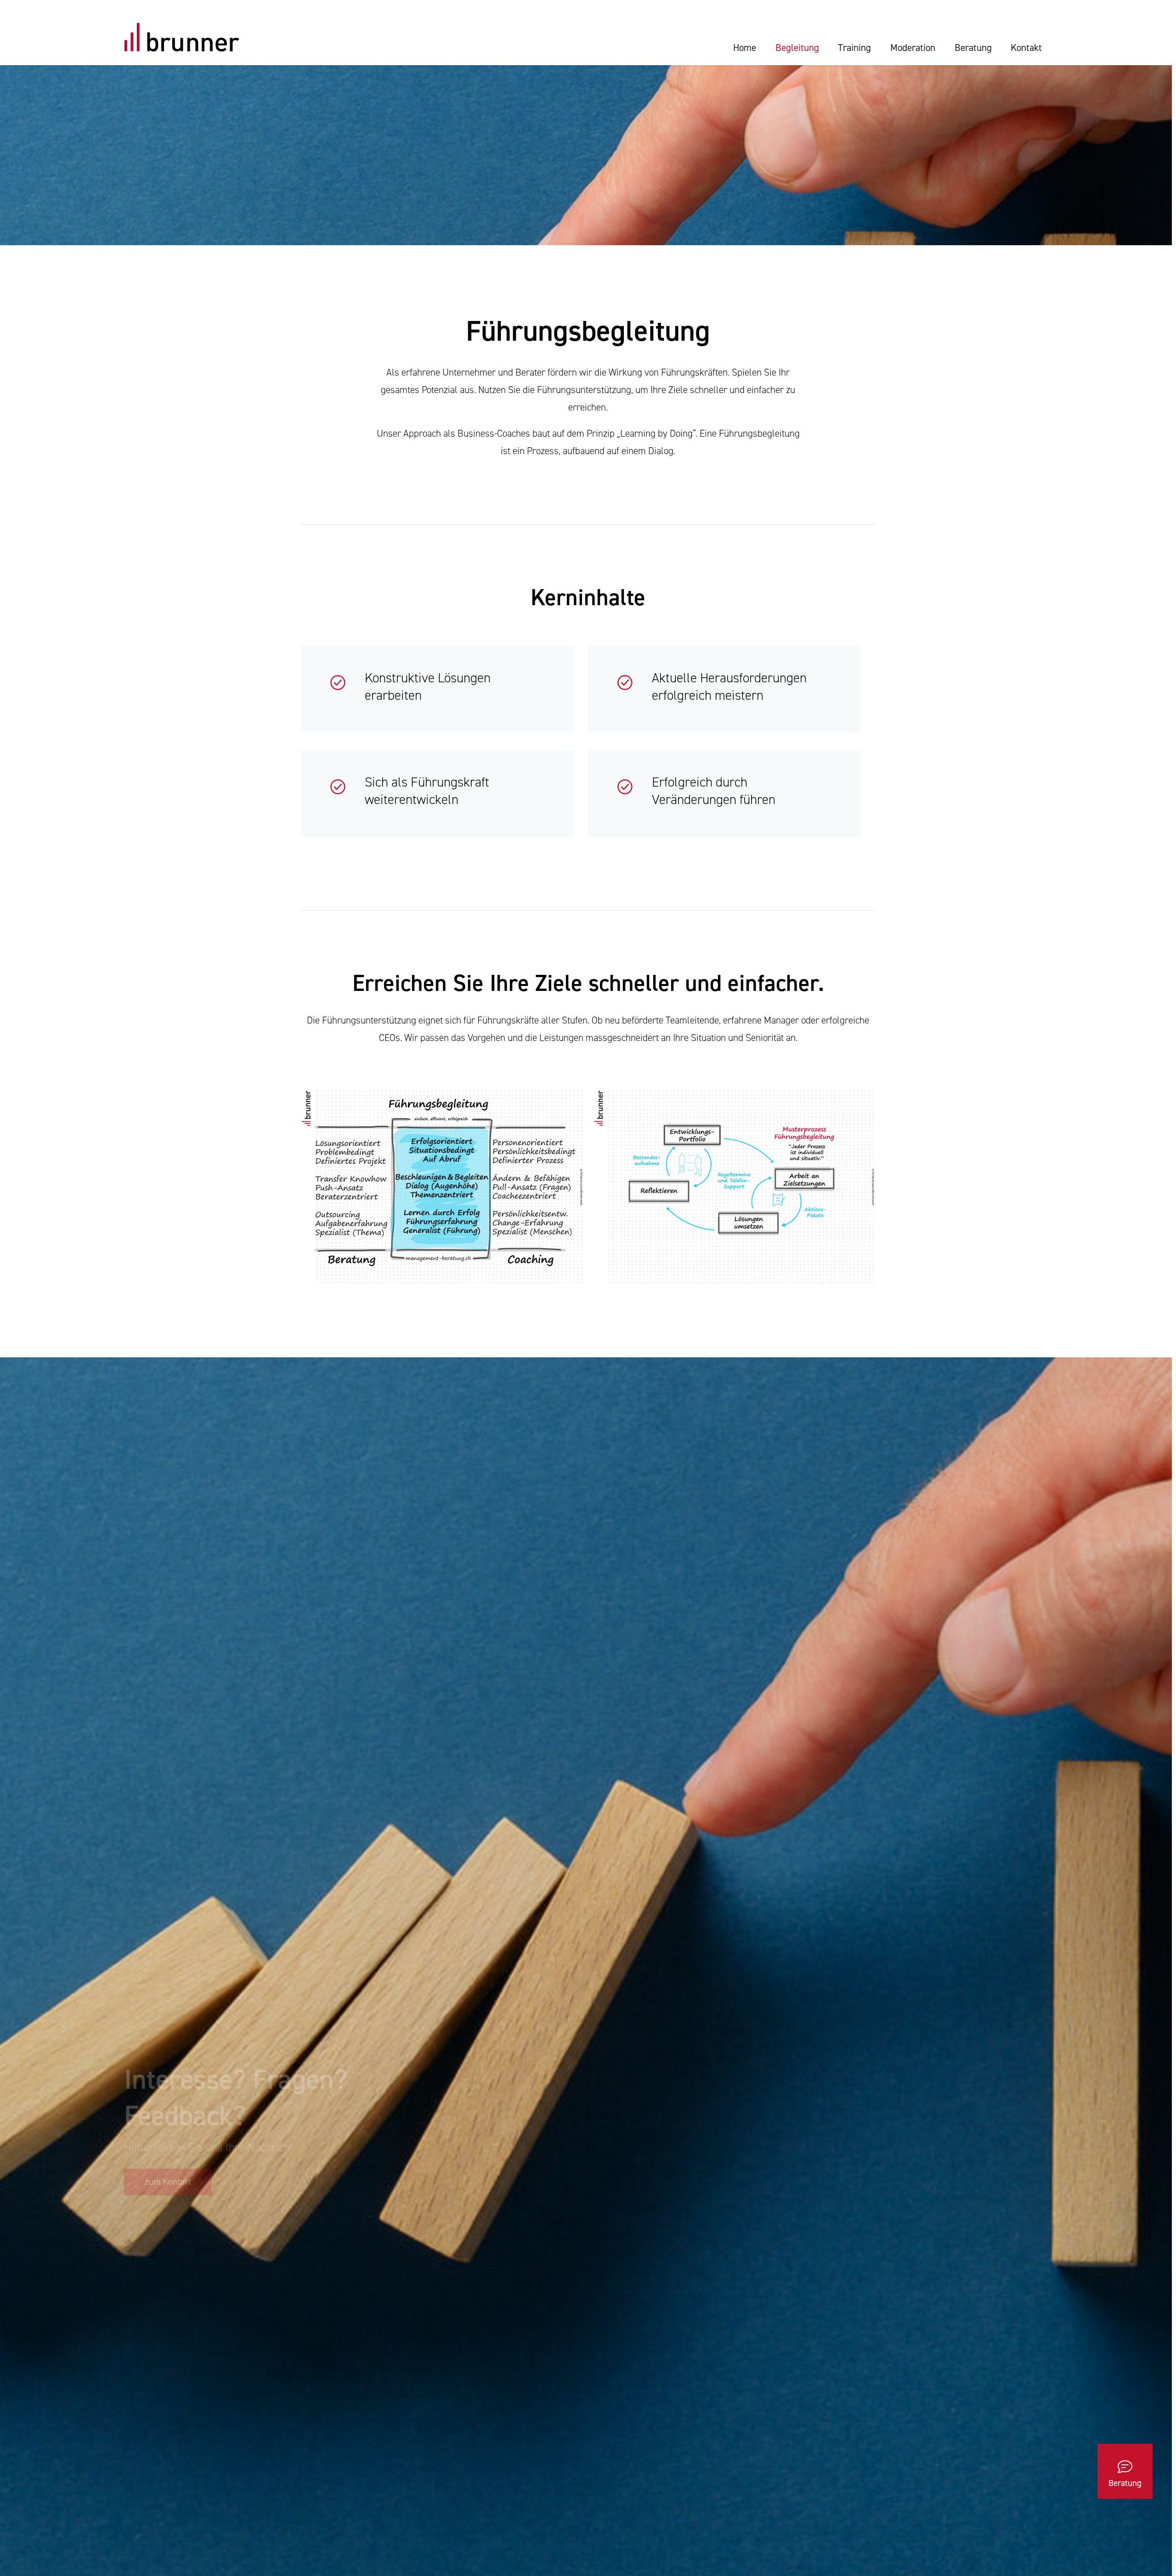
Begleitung (797, 48)
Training (854, 48)
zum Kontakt (168, 2182)
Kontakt (1026, 48)
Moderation (913, 48)
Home (745, 48)
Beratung (973, 48)
